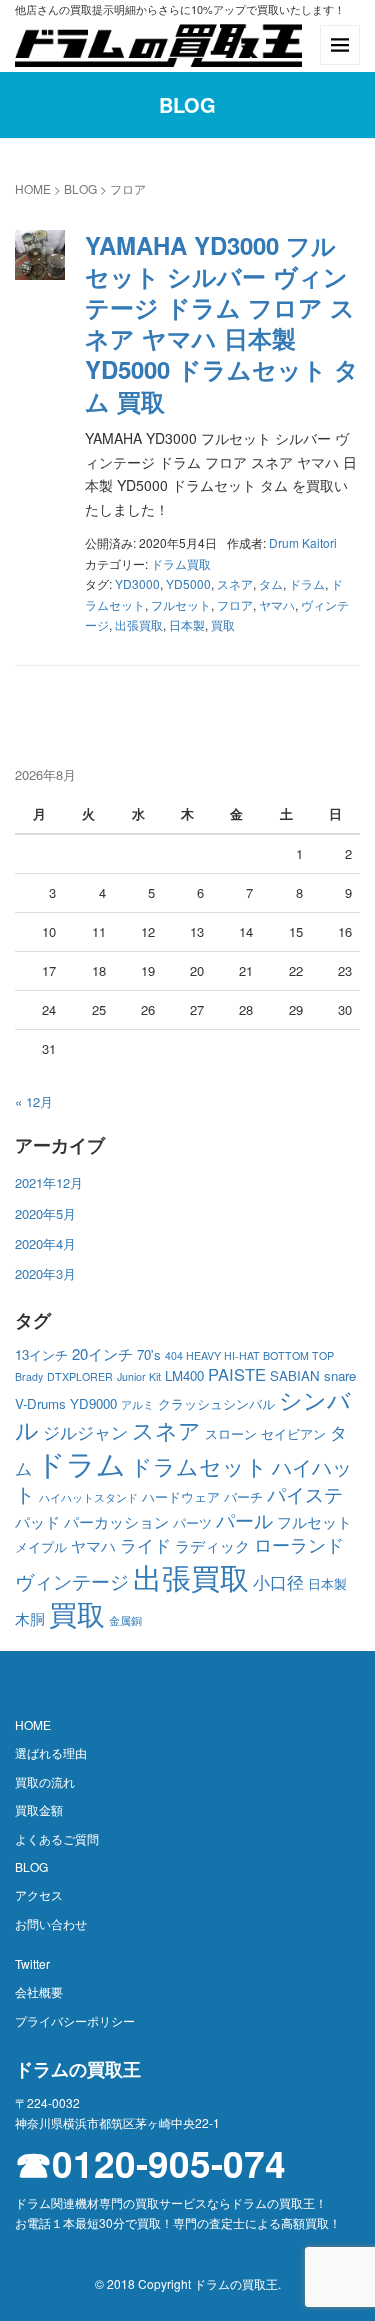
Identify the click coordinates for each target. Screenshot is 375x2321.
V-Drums (40, 1403)
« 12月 (34, 1101)
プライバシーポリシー (75, 2020)
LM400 (184, 1375)
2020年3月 (45, 1273)
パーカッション (116, 1521)
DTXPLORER (80, 1376)
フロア (235, 604)
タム (271, 583)
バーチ (243, 1496)
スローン (231, 1433)
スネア (235, 583)
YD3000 (137, 583)
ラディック (212, 1545)
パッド (37, 1521)
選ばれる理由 (51, 1752)
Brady (29, 1376)
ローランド (299, 1544)
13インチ (41, 1354)
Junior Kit (139, 1376)
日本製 (187, 624)
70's (149, 1354)
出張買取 (139, 624)
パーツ (192, 1522)
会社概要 (39, 1991)
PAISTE (237, 1374)
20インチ (102, 1353)
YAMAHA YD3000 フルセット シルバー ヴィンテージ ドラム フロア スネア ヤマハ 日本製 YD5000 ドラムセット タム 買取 (222, 323)
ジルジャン (85, 1432)
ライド (145, 1545)
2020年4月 (45, 1243)
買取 (223, 624)
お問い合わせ (51, 1923)
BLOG (80, 188)
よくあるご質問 (57, 1838)
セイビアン (293, 1433)
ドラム (307, 583)
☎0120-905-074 (150, 2163)
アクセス (39, 1894)
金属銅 (125, 1620)
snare (340, 1375)
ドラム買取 (181, 563)
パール (244, 1520)
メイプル (41, 1546)
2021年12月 (49, 1182)
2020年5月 (45, 1213)
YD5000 (188, 583)
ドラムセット (199, 1465)
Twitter (32, 1963)
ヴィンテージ (72, 1581)
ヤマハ (277, 604)
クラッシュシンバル (216, 1403)
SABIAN (295, 1375)
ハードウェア (181, 1496)
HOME (33, 188)
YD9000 (93, 1403)
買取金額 (39, 1809)
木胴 (30, 1618)
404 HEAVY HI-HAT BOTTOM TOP (249, 1355)
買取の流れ (45, 1781)
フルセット (181, 604)
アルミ (137, 1404)
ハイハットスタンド (88, 1497)
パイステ (305, 1493)
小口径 (278, 1582)
